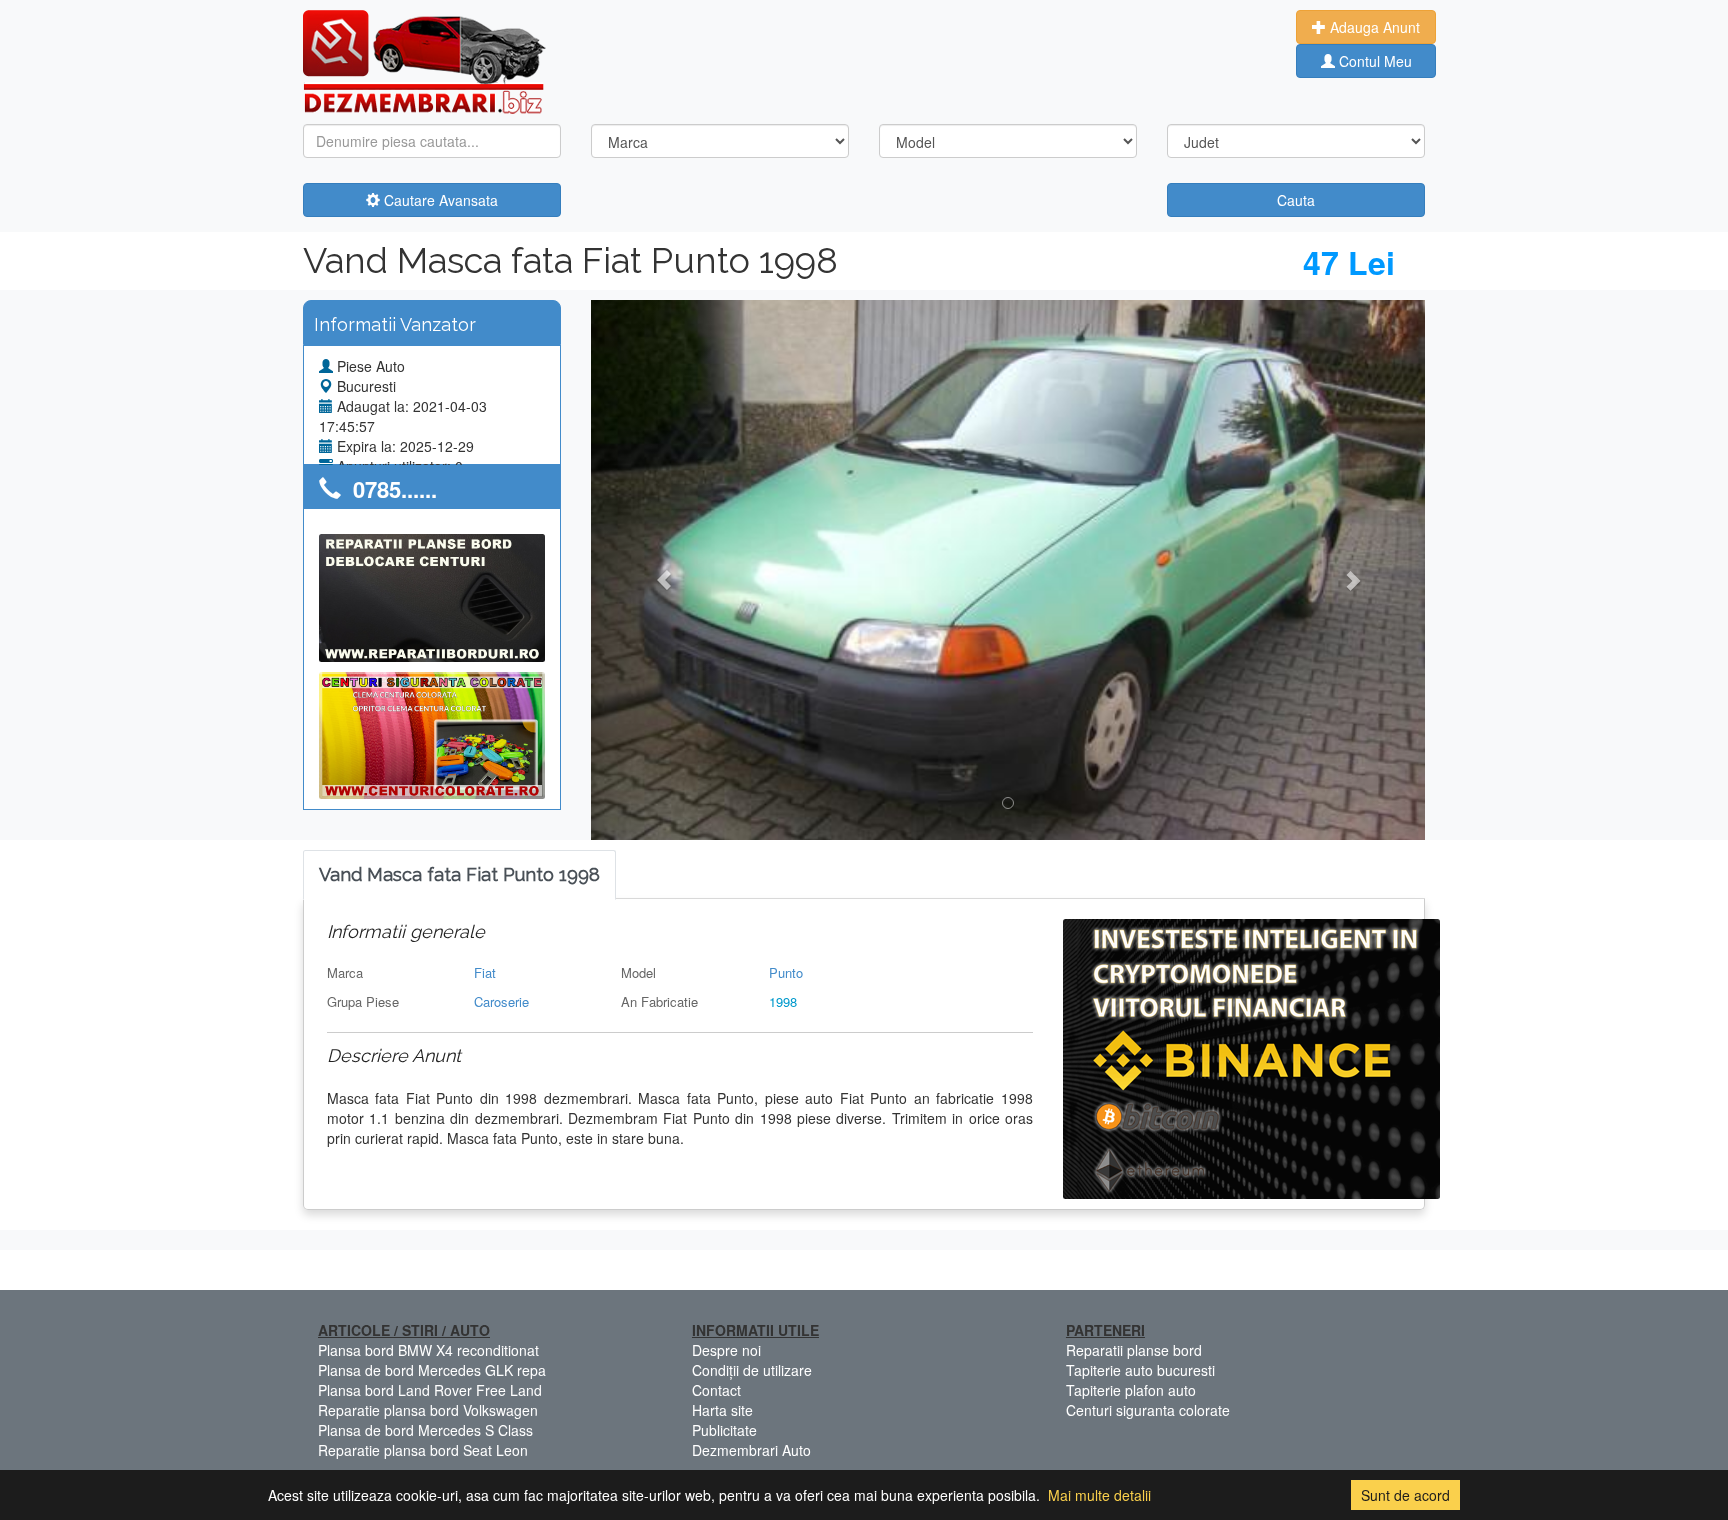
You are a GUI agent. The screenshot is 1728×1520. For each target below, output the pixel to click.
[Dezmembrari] (424, 60)
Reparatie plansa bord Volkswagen (428, 1410)
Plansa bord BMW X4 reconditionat (428, 1350)
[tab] (459, 875)
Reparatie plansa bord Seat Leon (423, 1450)
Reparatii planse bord (1134, 1350)
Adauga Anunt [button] (1373, 27)
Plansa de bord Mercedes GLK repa (432, 1370)
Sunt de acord (1405, 1495)
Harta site (722, 1410)
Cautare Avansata (439, 200)
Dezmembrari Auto (751, 1450)
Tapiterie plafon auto (1131, 1390)
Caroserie (501, 1001)
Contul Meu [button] (1373, 61)
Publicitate (724, 1430)
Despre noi (726, 1350)
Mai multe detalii (1099, 1495)
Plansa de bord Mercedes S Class (425, 1430)
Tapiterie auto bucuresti (1140, 1370)
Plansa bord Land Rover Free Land (430, 1390)
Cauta (1296, 200)
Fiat (485, 972)
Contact (716, 1390)
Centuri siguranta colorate (1148, 1410)
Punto (786, 972)
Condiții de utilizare (752, 1370)
